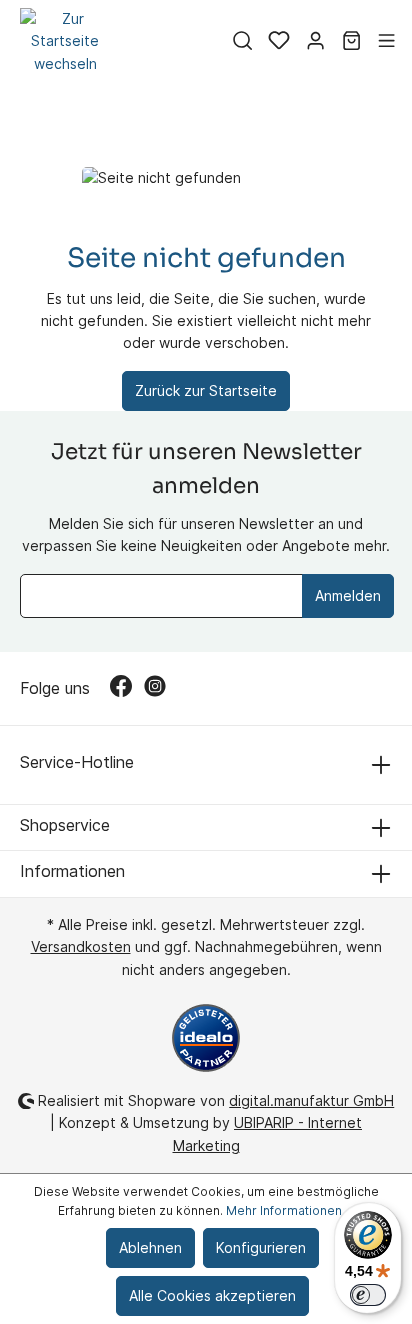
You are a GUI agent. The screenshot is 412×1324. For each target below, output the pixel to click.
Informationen (72, 871)
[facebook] (127, 688)
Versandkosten (81, 946)
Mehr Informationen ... (290, 1210)
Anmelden (348, 595)
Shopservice (65, 825)
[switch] (368, 1295)
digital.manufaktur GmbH (311, 1100)
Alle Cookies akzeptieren (212, 1295)
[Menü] (386, 42)
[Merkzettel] (279, 42)
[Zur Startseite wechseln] (65, 41)
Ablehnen (150, 1247)
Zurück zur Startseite (206, 390)
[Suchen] (242, 42)
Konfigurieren (261, 1247)
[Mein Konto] (315, 42)
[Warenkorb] (351, 42)
